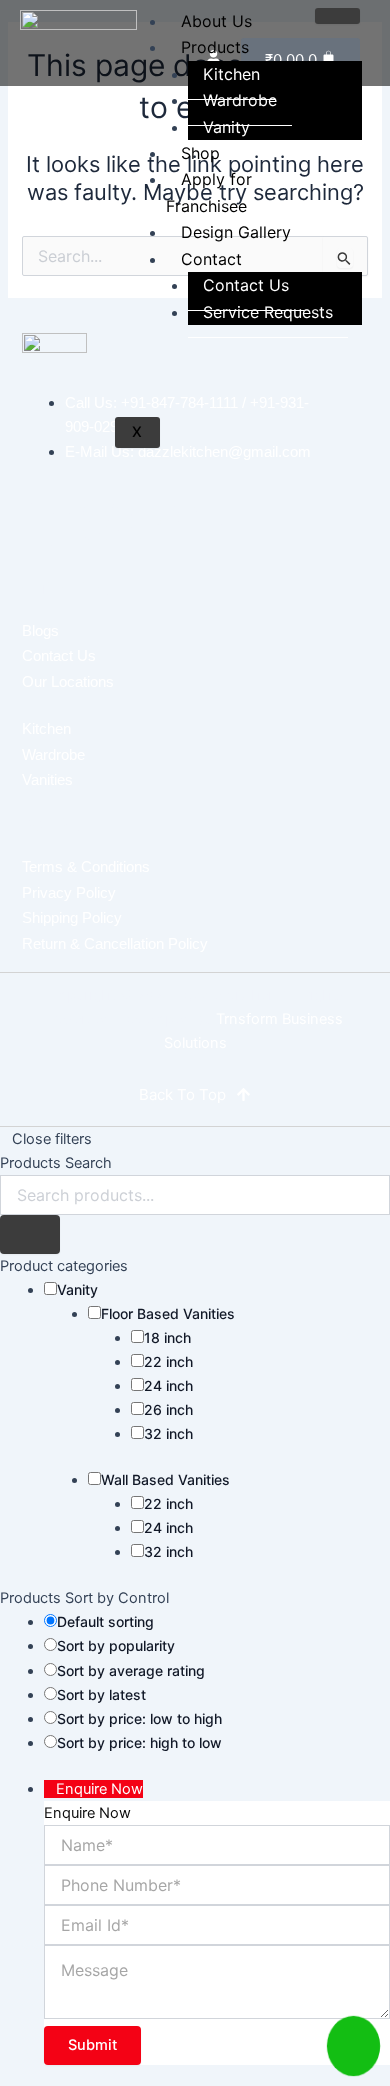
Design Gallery (236, 232)
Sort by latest (101, 1694)
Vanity (226, 127)
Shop (200, 153)
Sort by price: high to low (139, 1742)
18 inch (167, 1337)
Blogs (40, 630)
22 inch (168, 1361)
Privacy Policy (69, 892)
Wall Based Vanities (165, 1479)
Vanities (47, 779)
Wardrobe (240, 100)
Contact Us (246, 285)
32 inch (168, 1433)
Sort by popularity (116, 1645)
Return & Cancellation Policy (115, 943)
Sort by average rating (131, 1670)
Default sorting (105, 1621)
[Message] (217, 2013)
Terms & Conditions (86, 866)
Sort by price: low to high (139, 1718)
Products (215, 47)
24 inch (168, 1385)
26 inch (168, 1409)
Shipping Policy (72, 917)
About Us (216, 21)
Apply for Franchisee (209, 192)
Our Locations (68, 681)
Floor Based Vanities (168, 1313)
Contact (211, 259)
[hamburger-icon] (337, 16)
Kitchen (46, 728)
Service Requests (268, 312)
